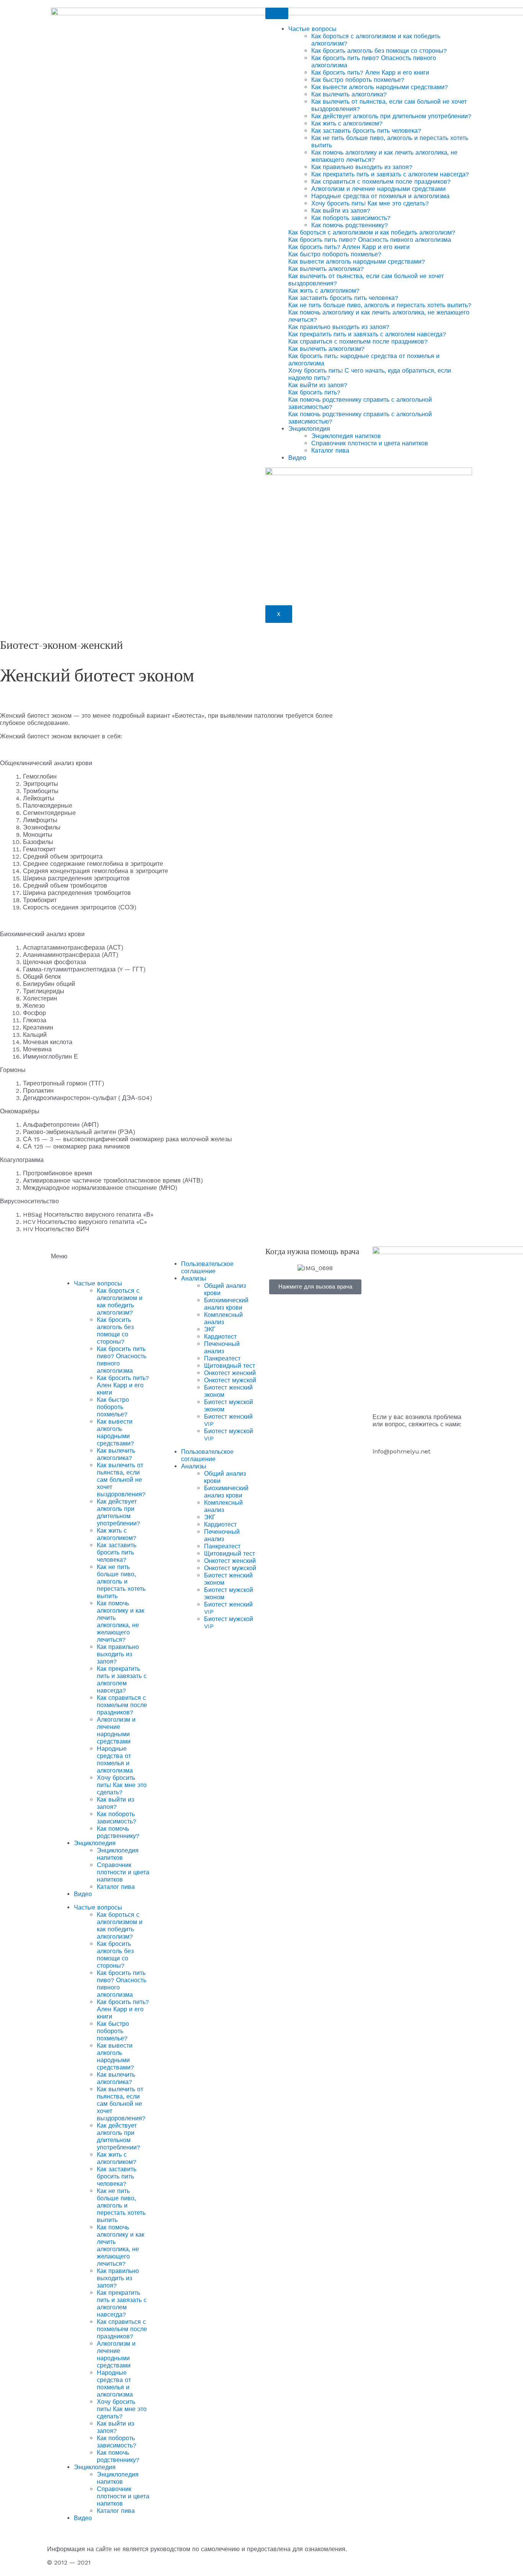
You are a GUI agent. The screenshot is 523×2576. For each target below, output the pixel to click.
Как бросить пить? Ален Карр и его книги (370, 73)
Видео (297, 458)
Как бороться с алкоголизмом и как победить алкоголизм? (120, 1302)
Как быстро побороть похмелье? (358, 80)
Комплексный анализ (223, 1318)
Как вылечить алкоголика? (349, 94)
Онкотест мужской (230, 1380)
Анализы (194, 1278)
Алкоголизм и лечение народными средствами (378, 189)
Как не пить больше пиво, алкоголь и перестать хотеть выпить (121, 1581)
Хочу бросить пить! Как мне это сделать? (370, 203)
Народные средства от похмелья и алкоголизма (380, 196)
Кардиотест (220, 1337)
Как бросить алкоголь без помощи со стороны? (379, 51)
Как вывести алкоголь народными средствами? (380, 87)
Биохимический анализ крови (226, 1304)
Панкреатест (222, 1358)
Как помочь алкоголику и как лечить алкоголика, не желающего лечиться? (121, 1621)
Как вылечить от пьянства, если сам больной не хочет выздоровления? (121, 1480)
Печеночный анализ (222, 1347)
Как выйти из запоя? (341, 211)
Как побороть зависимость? (351, 218)
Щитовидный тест (230, 1366)
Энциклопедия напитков (346, 436)
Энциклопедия (309, 429)
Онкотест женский (230, 1373)
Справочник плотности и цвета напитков (370, 443)
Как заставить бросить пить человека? (366, 131)
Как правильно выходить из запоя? (362, 167)
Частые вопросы (312, 29)
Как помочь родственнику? (350, 225)
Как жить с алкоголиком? (347, 123)
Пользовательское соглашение (207, 1268)
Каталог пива (330, 451)
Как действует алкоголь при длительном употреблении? (391, 116)
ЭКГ (210, 1329)
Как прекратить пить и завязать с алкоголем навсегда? (390, 174)
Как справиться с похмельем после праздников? (381, 182)
